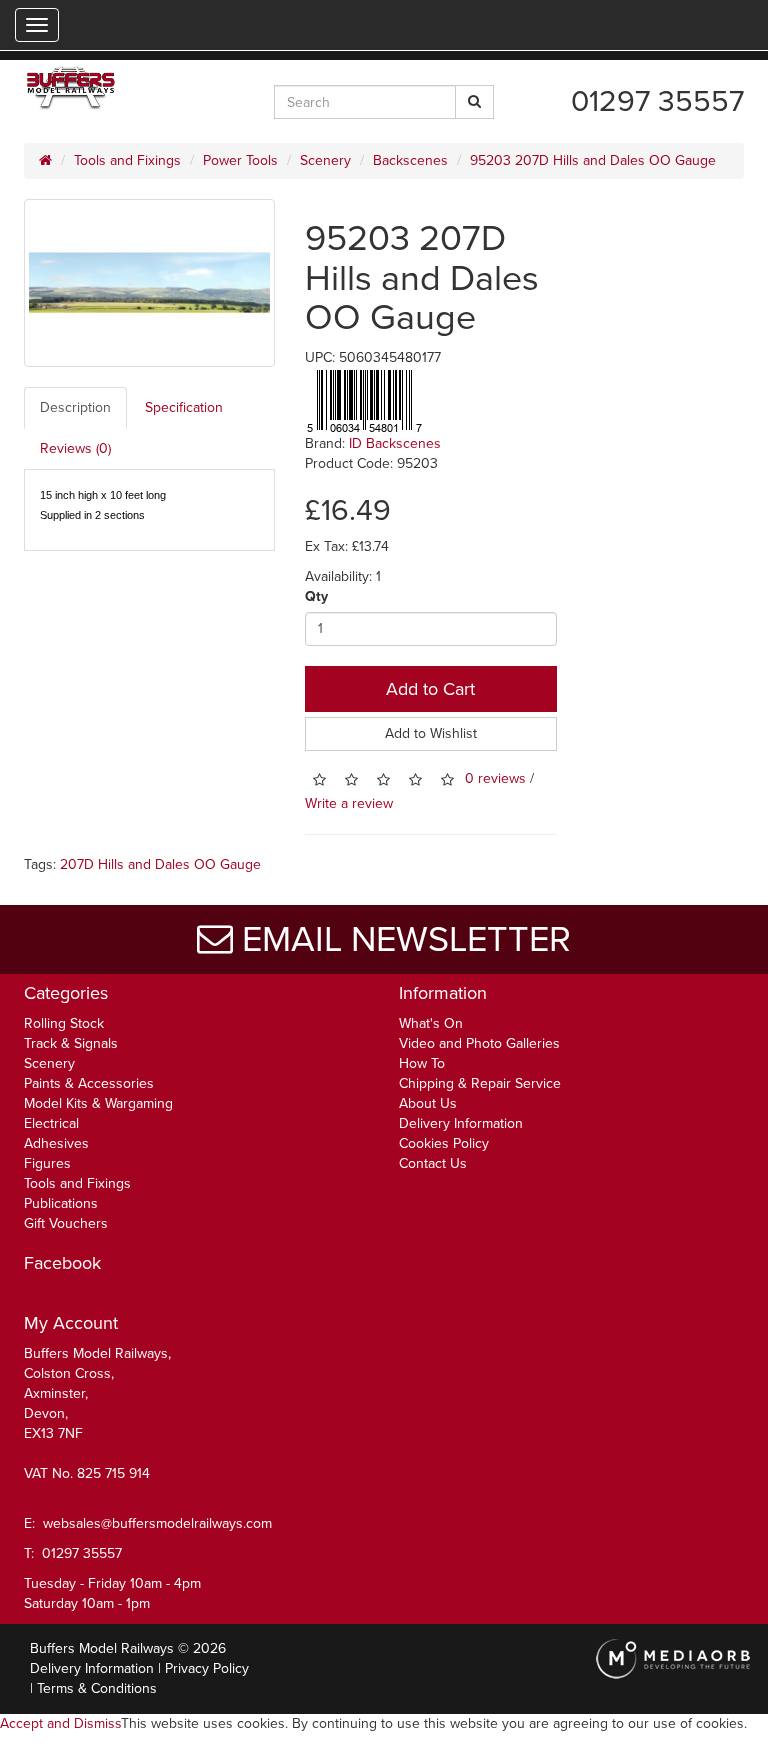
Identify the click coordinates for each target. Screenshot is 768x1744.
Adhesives (56, 1143)
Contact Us (433, 1163)
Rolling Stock (64, 1023)
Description (75, 407)
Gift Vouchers (66, 1223)
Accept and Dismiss (60, 1723)
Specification (184, 407)
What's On (431, 1023)
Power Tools (240, 160)
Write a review (349, 803)
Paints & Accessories (89, 1083)
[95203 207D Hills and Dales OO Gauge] (149, 283)
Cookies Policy (444, 1143)
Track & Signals (71, 1043)
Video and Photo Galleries (479, 1043)
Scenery (325, 160)
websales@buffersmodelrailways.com (157, 1523)
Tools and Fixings (127, 160)
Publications (61, 1203)
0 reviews (495, 778)
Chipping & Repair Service (480, 1083)
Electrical (51, 1123)
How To (422, 1063)
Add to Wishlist (431, 733)
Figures (47, 1163)
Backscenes (410, 160)
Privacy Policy (207, 1668)
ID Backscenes (395, 443)
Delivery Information (461, 1123)
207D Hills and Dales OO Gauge (160, 864)
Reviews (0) (75, 448)
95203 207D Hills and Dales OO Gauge (593, 160)
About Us (428, 1103)
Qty (316, 596)
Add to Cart (430, 689)
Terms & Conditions (97, 1688)
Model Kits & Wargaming (98, 1103)
